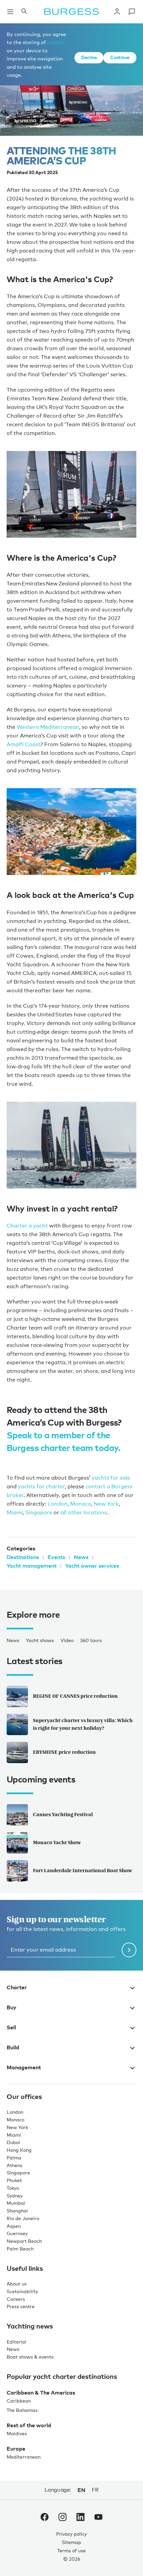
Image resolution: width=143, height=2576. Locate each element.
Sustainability (22, 2291)
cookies (56, 42)
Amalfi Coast (24, 744)
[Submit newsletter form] (129, 1950)
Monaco (81, 1504)
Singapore (39, 1512)
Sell (11, 2027)
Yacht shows (40, 1640)
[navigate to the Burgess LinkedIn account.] (80, 2518)
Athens (14, 2165)
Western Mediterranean (48, 727)
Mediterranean (24, 2457)
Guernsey (17, 2233)
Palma (14, 2158)
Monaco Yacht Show (57, 1842)
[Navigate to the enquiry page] (132, 12)
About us (17, 2284)
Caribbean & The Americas (41, 2393)
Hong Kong (19, 2150)
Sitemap (71, 2542)
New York (106, 1504)
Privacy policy (71, 2534)
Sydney (15, 2196)
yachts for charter (41, 1486)
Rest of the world (29, 2425)
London (58, 1504)
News (81, 1557)
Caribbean (19, 2401)
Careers (16, 2299)
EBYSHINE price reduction (64, 1752)
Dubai (13, 2142)
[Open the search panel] (24, 12)
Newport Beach (24, 2241)
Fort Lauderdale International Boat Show (82, 1870)
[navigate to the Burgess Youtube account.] (98, 2518)
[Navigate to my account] (117, 12)
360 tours (91, 1640)
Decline (89, 57)
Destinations (23, 1557)
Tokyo (13, 2188)
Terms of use (71, 2550)
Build (13, 2047)
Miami (15, 1512)
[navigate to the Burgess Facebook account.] (45, 2518)
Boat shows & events (30, 2357)
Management (24, 2067)
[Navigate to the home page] (71, 12)
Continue (120, 57)
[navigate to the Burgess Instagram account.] (63, 2518)
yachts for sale (111, 1478)
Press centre (21, 2306)
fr (95, 2490)
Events (56, 1557)
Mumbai (16, 2203)
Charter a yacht (27, 1226)
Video (67, 1640)
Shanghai (17, 2211)
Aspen (14, 2226)
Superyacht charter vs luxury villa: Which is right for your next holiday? (83, 1724)
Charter (17, 1987)
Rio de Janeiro (23, 2218)
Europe (16, 2449)
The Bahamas (22, 2410)
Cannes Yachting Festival (63, 1814)
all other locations (84, 1512)
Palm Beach (20, 2249)
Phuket (14, 2180)
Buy (11, 2007)
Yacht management (32, 1566)
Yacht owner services (92, 1566)
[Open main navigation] (10, 12)
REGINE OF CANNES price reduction (75, 1696)
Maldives (17, 2433)
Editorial (16, 2342)
